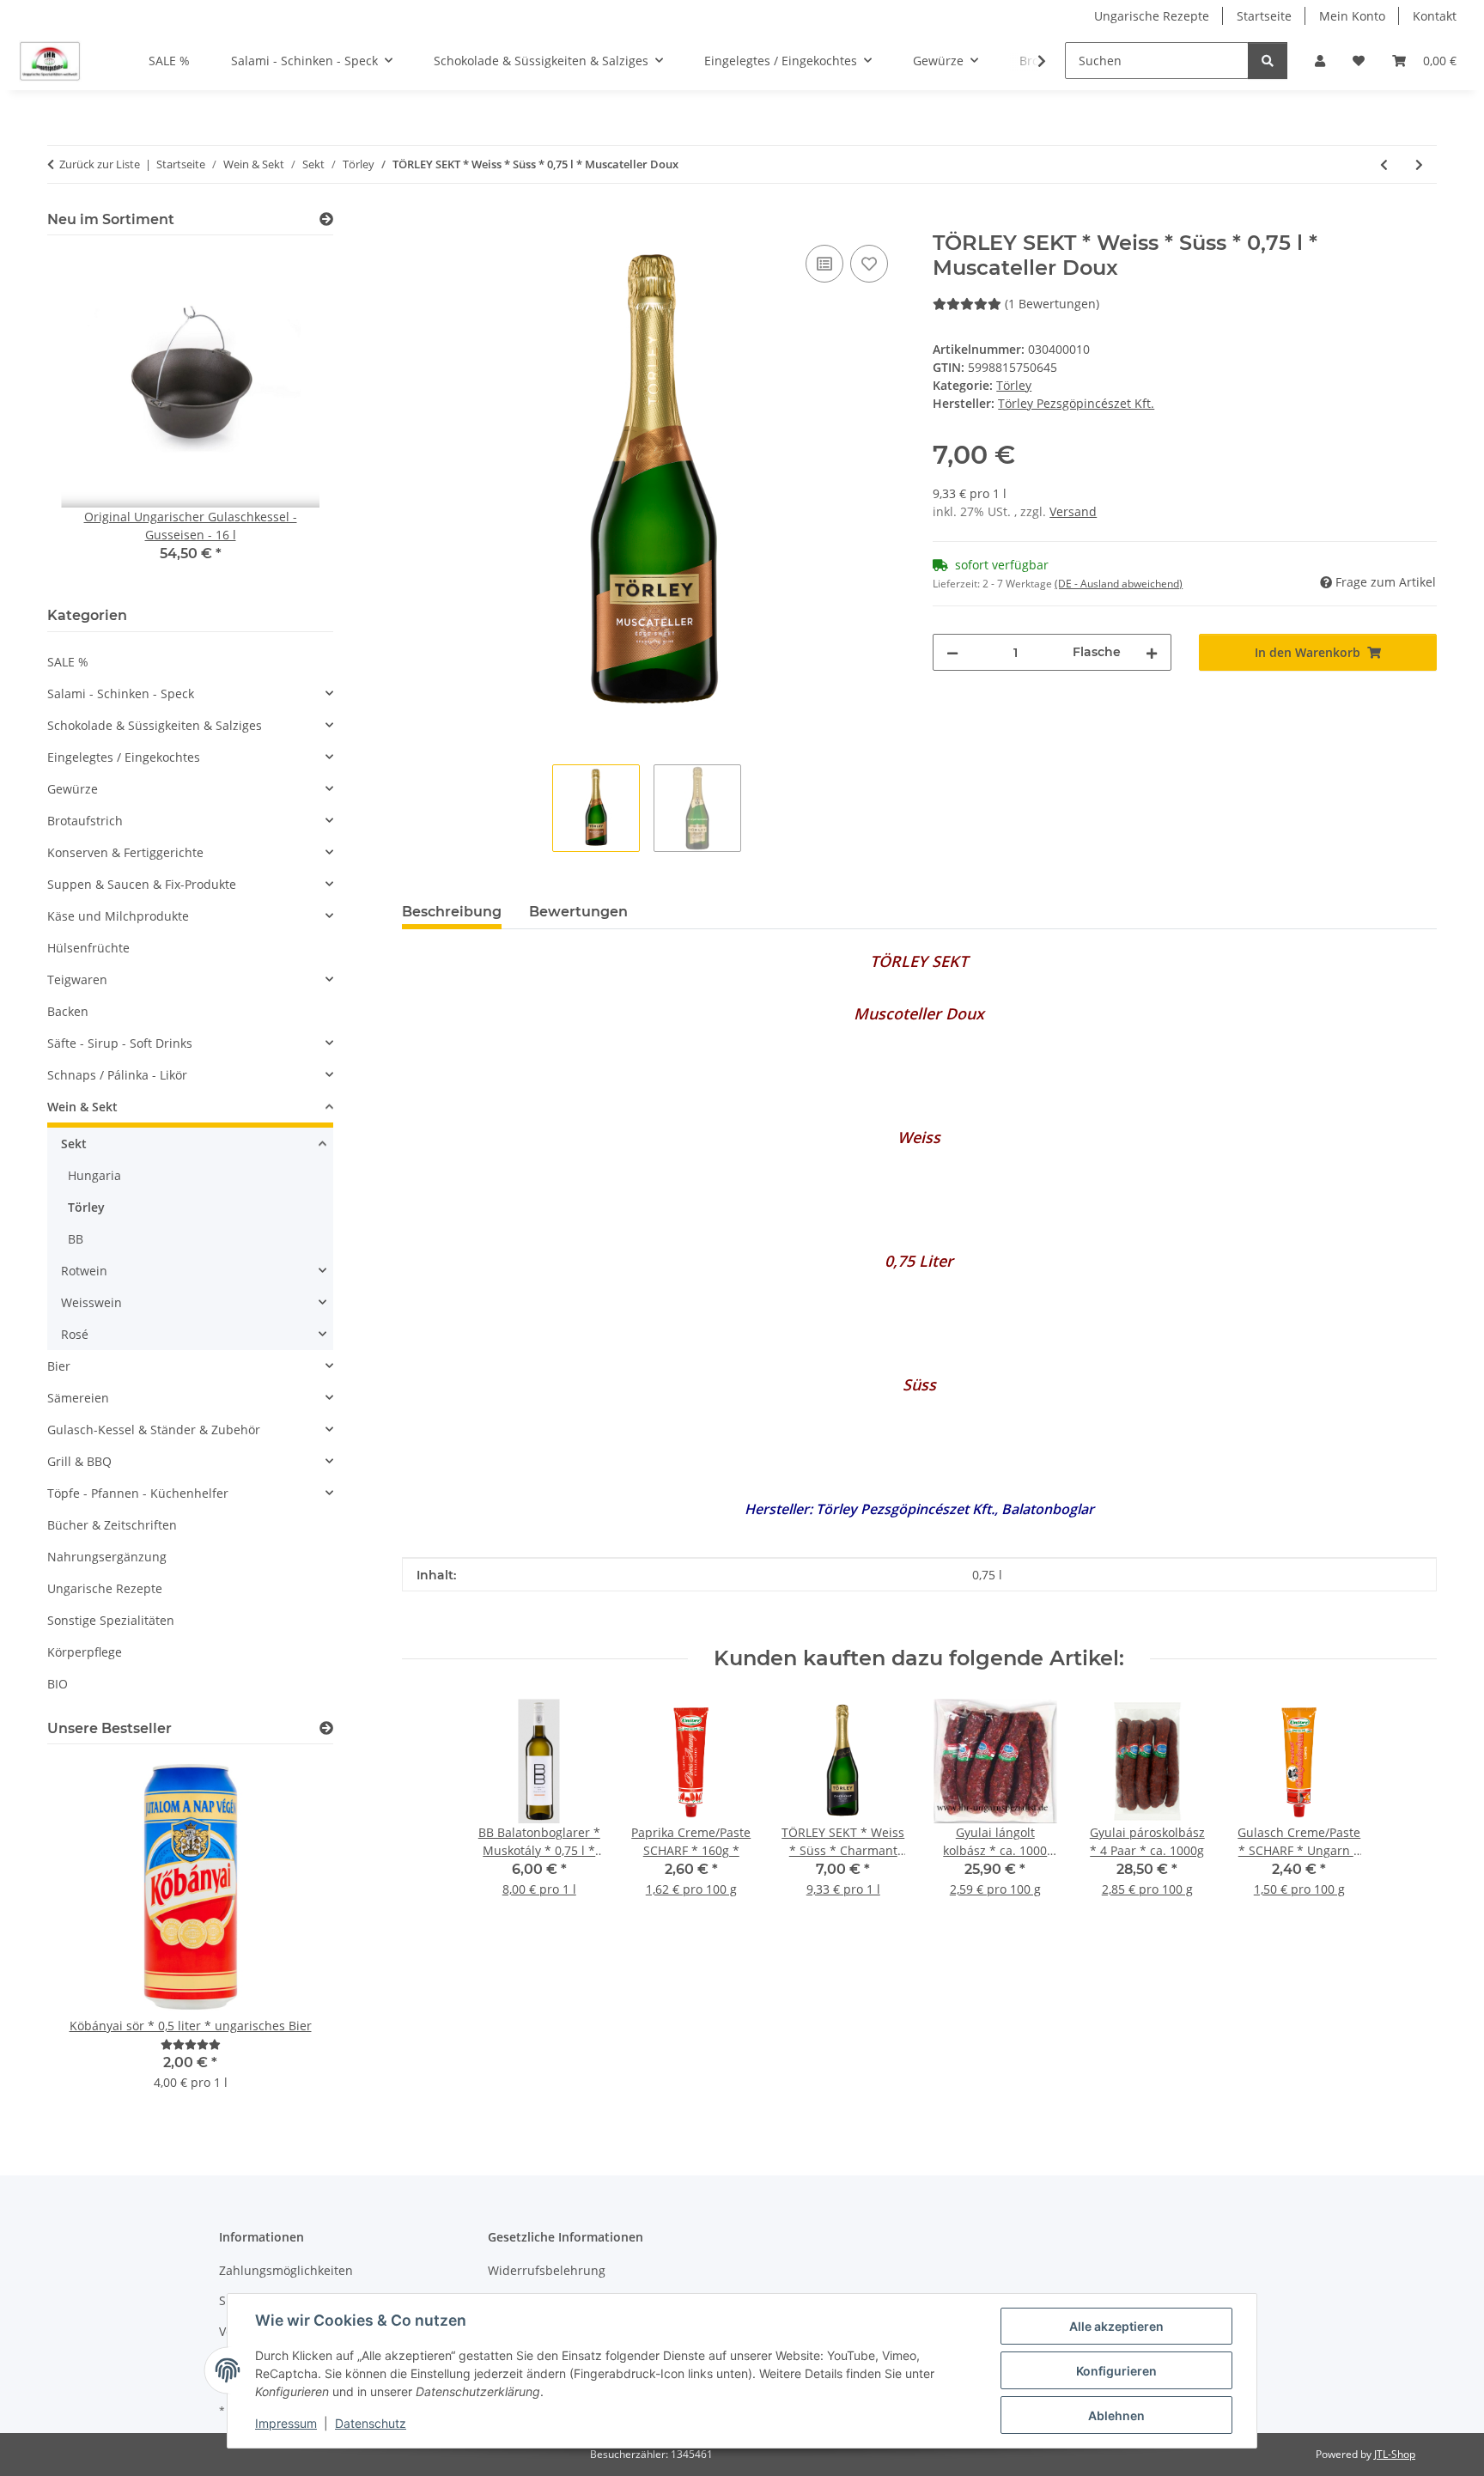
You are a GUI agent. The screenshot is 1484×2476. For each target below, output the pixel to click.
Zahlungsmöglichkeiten (286, 2270)
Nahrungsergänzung (107, 1557)
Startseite (1264, 16)
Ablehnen (1116, 2415)
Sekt (74, 1144)
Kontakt (1435, 16)
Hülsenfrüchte (88, 948)
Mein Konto (1352, 16)
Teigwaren (77, 979)
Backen (68, 1011)
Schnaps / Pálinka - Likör (117, 1075)
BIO (58, 1684)
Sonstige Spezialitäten (111, 1620)
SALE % (68, 662)
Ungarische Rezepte (1152, 16)
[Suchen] (1268, 61)
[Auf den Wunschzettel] (869, 264)
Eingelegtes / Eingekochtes (124, 757)
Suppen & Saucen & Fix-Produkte (142, 884)
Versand (1073, 511)
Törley (1014, 385)
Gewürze (73, 789)
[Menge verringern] (952, 652)
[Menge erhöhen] (1152, 652)
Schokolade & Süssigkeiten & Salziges (155, 725)
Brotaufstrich (85, 821)
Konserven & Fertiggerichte (125, 852)
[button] (1320, 61)
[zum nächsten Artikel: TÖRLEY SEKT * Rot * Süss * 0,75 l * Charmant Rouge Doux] (1419, 164)
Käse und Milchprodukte (118, 916)
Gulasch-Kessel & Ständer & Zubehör (154, 1430)
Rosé (75, 1334)
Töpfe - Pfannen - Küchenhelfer (138, 1493)
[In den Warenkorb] (416, 222)
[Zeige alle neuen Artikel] (326, 219)
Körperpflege (85, 1652)
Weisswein (91, 1302)
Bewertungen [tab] (578, 912)
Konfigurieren (1116, 2371)
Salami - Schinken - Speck (121, 694)
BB (76, 1239)
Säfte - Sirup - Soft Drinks (120, 1043)
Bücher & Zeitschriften (112, 1525)
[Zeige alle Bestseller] (326, 1728)
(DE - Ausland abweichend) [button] (1119, 584)
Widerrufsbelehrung (547, 2270)
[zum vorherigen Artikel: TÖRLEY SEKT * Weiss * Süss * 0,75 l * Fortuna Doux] (1384, 164)
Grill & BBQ (79, 1461)
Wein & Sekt (82, 1107)
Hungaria (94, 1175)
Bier (59, 1366)
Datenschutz (371, 2423)
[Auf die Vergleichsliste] (824, 264)
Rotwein (84, 1271)
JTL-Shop (1395, 2454)
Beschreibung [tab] (452, 912)
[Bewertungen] (191, 2044)
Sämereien (78, 1398)
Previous (90, 418)
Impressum (286, 2423)
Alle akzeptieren (1116, 2326)
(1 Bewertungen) (1052, 304)
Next (291, 418)
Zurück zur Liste (100, 164)
